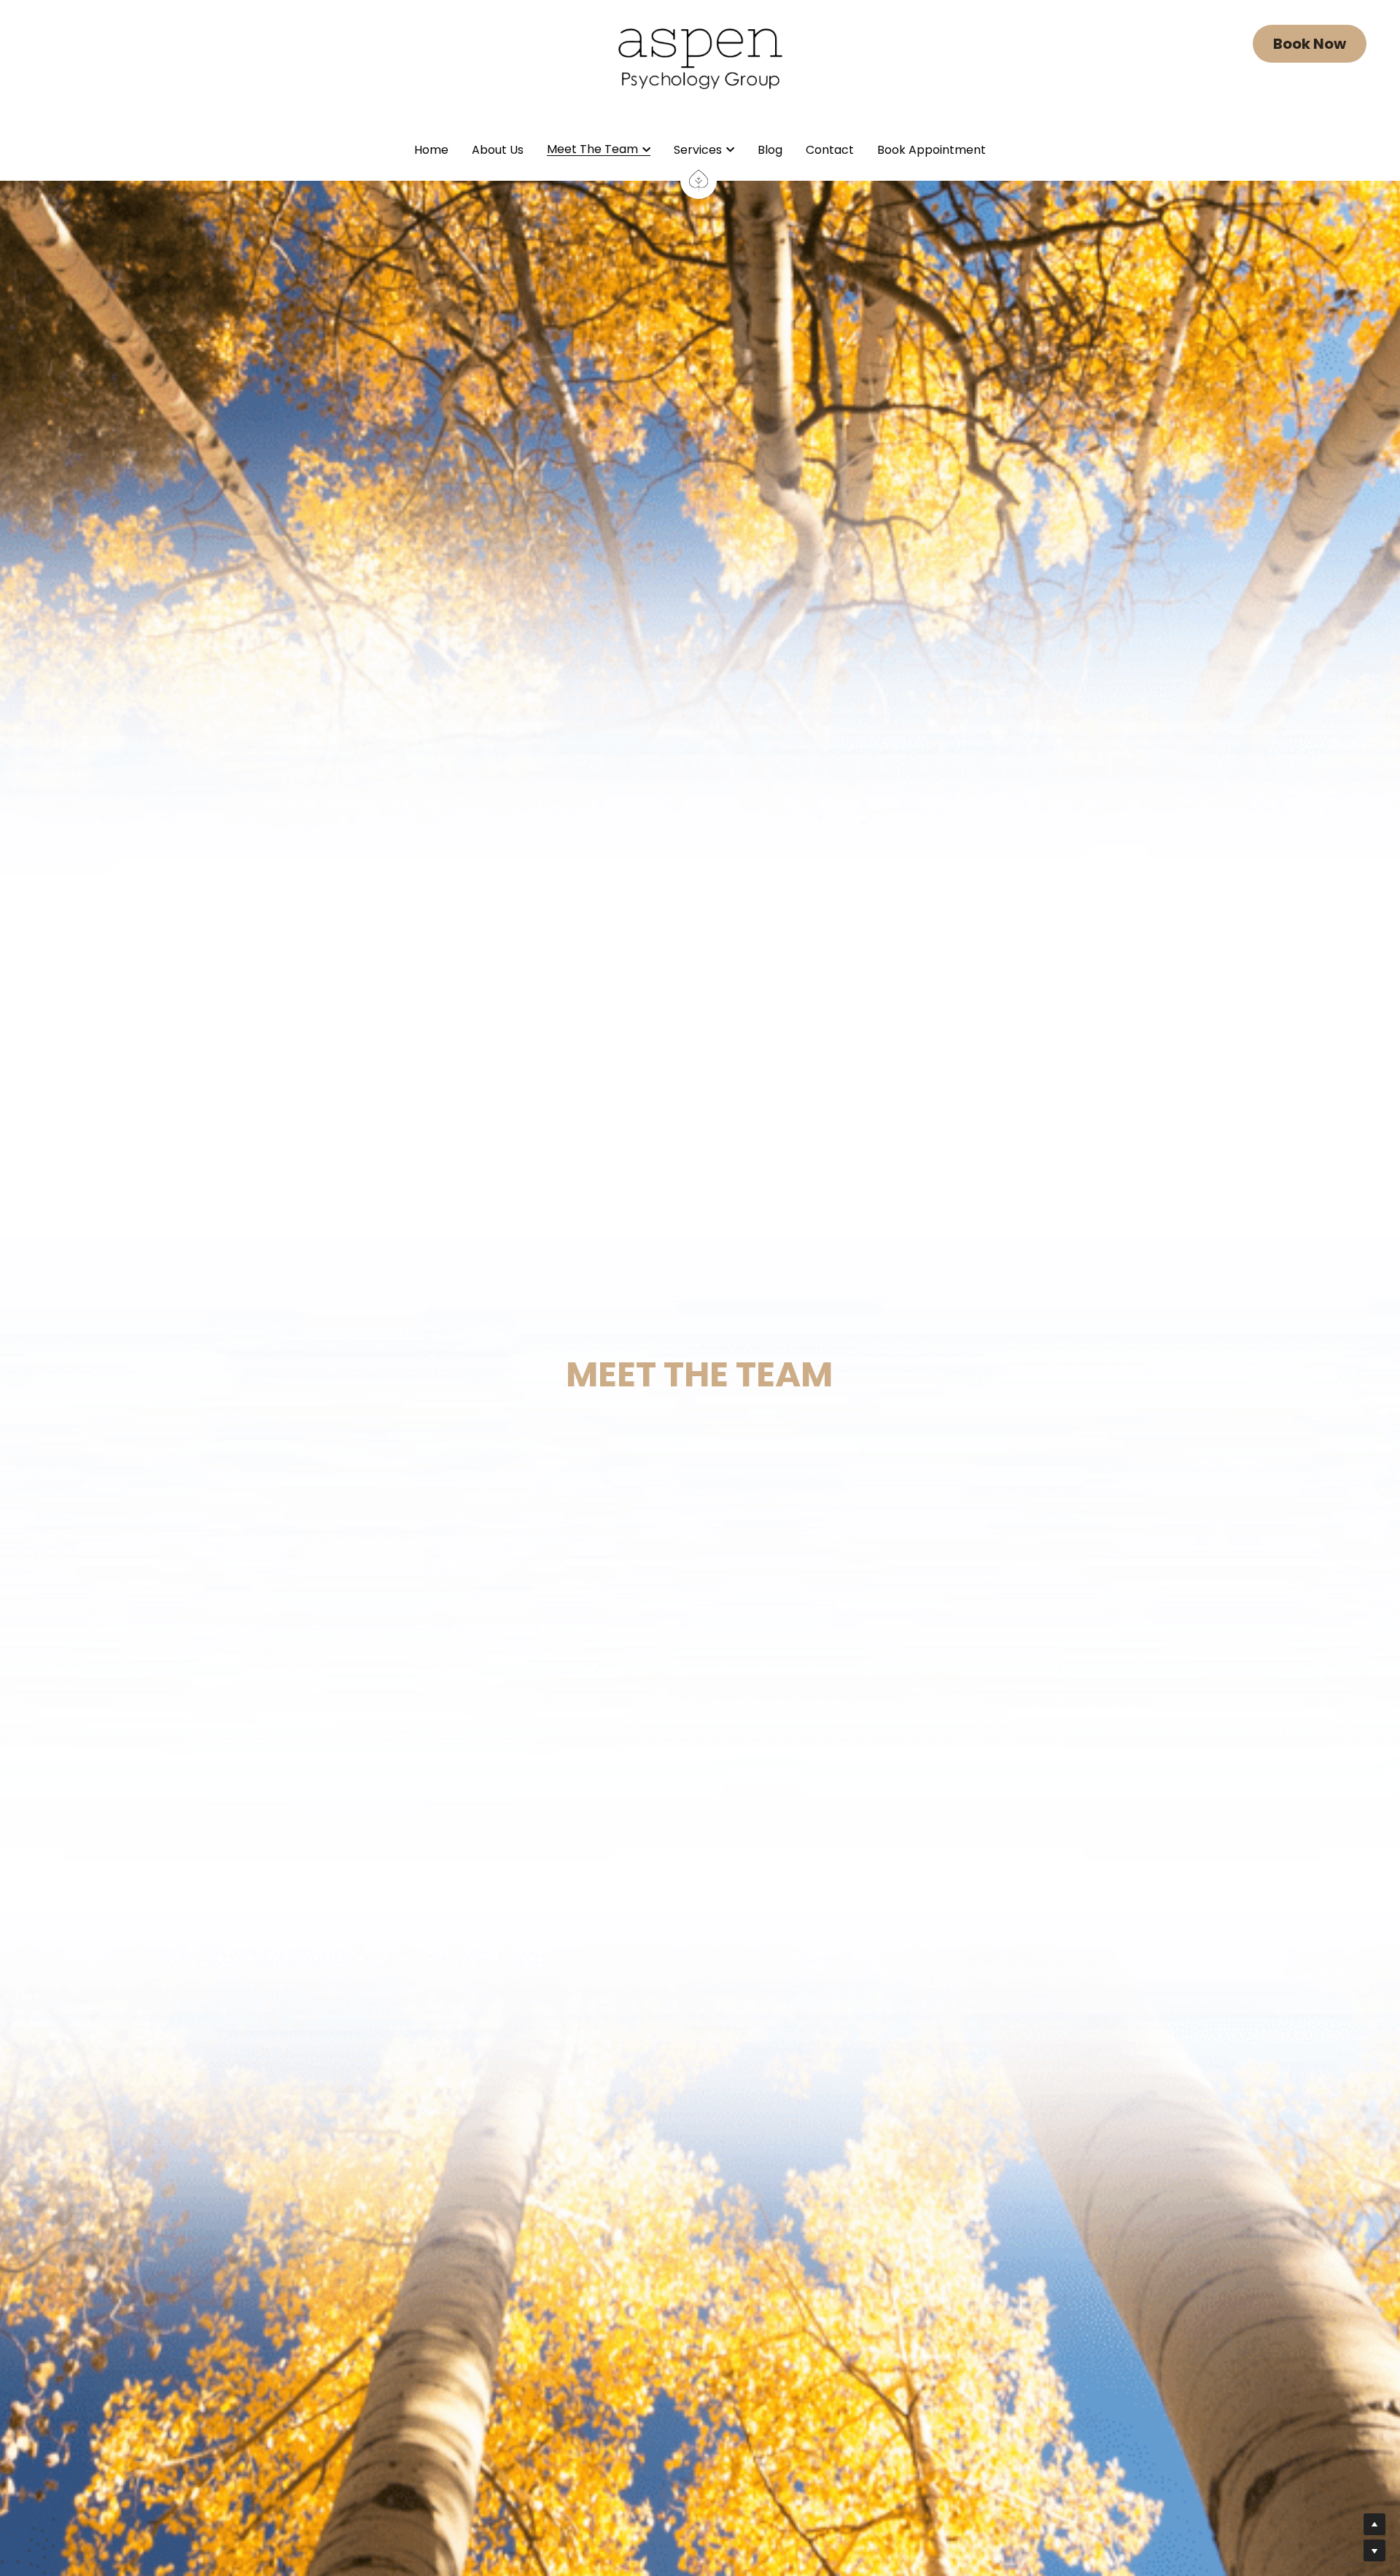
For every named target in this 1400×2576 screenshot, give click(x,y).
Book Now (1310, 44)
